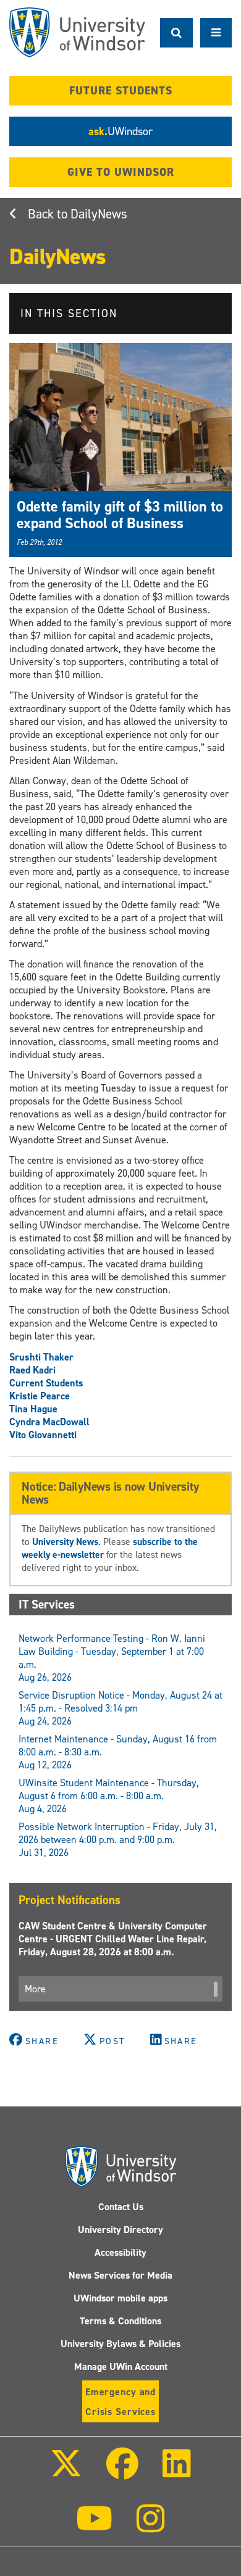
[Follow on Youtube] (94, 2527)
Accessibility (120, 2252)
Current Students (46, 1383)
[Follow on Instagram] (151, 2527)
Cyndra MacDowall (49, 1422)
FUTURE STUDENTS (121, 91)
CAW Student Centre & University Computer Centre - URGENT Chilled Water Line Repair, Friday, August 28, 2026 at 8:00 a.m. (113, 1939)
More (35, 1989)
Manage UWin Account (121, 2367)
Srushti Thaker (41, 1357)
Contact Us (121, 2207)
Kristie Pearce (40, 1396)
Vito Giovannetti (43, 1435)
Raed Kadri (32, 1370)
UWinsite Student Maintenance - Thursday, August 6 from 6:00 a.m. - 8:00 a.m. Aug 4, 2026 (109, 1796)
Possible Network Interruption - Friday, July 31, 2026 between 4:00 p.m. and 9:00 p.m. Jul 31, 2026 (118, 1840)
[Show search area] (176, 33)
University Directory (120, 2230)
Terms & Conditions (120, 2321)
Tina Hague (33, 1409)
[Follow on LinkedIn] (177, 2472)
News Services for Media (120, 2275)
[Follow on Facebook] (122, 2472)
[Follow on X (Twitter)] (66, 2472)
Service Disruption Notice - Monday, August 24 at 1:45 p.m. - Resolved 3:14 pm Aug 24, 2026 (120, 1708)
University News (65, 1542)
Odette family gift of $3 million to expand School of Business (120, 515)
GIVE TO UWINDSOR (121, 172)
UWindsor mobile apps (120, 2298)
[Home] (77, 32)
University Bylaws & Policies (120, 2344)
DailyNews (99, 214)
